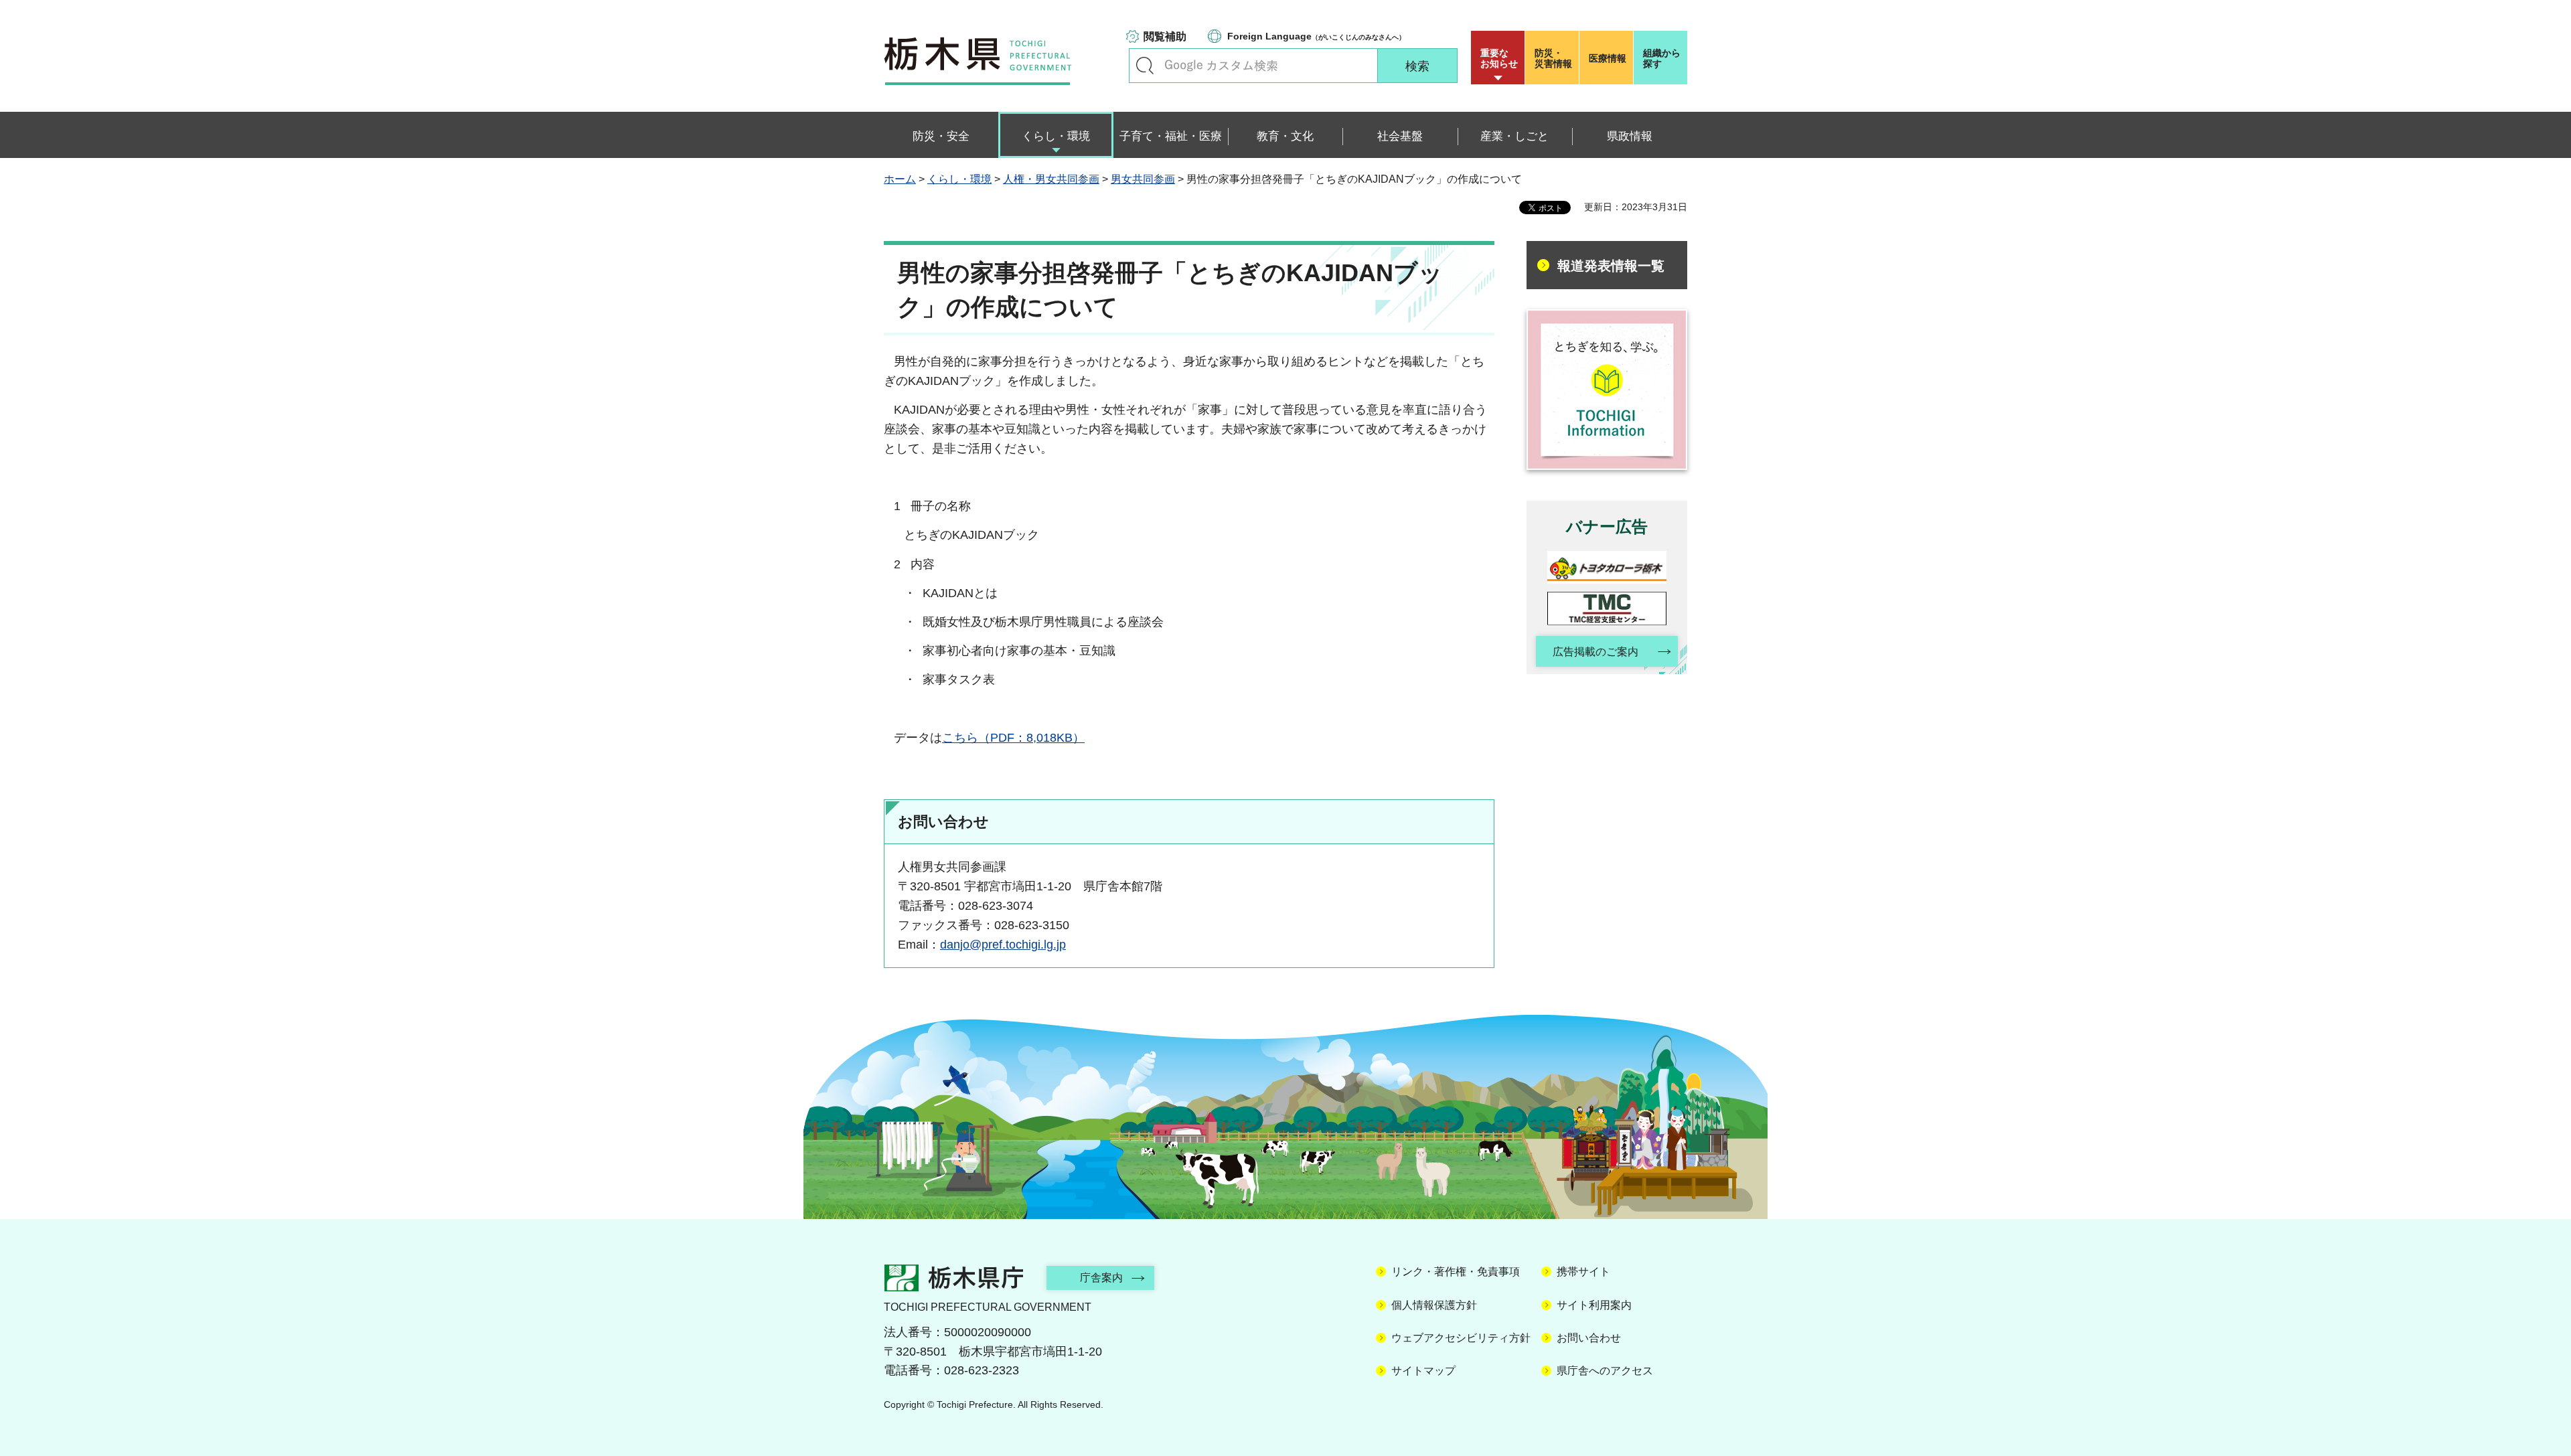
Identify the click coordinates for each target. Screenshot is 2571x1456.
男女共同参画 (1143, 179)
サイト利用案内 (1594, 1305)
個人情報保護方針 (1434, 1305)
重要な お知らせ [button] (1499, 58)
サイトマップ (1423, 1371)
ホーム (900, 179)
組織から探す (1662, 58)
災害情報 (1553, 58)
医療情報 (1608, 58)
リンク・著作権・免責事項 (1456, 1272)
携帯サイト (1583, 1272)
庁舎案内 (1101, 1278)
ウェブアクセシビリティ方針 (1461, 1338)
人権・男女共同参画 (1051, 179)
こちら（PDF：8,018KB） (1013, 738)
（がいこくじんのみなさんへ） (1316, 36)
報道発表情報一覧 (1611, 266)
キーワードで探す (1145, 66)
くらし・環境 (959, 179)
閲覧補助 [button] (1165, 36)
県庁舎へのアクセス (1605, 1371)
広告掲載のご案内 (1595, 652)
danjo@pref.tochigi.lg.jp (1003, 945)
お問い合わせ (1589, 1338)
